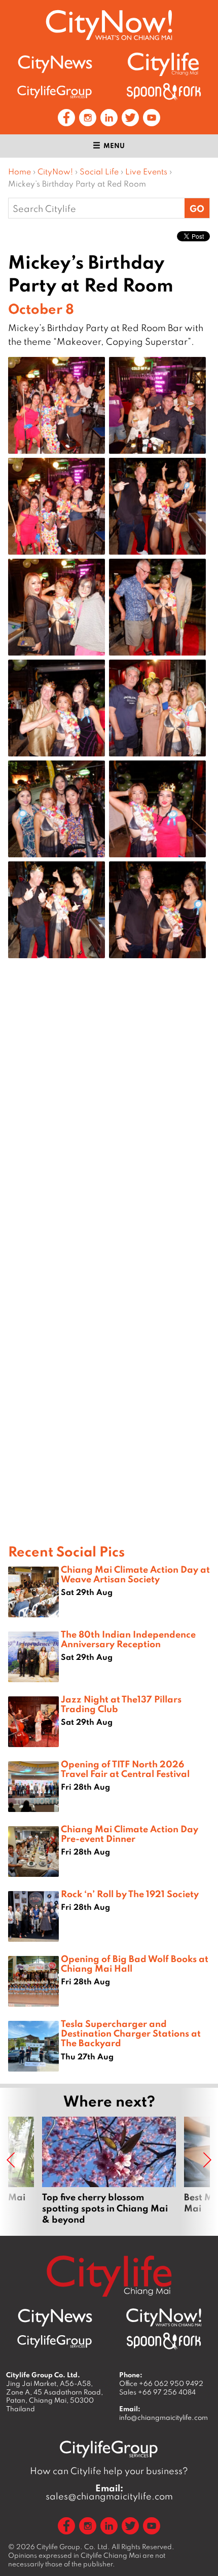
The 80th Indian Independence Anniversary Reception (128, 1639)
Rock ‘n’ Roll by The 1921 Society (130, 1894)
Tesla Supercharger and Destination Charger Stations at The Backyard (131, 2033)
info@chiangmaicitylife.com (163, 2417)
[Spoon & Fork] (164, 92)
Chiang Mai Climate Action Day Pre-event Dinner (130, 1834)
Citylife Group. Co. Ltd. (73, 2547)
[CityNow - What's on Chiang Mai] (164, 2317)
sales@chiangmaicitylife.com (109, 2492)
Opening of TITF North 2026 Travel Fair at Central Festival (125, 1769)
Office (161, 2383)
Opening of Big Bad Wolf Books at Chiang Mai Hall (135, 1963)
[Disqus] (109, 1128)
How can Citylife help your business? (109, 2471)
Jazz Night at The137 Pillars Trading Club (121, 1704)
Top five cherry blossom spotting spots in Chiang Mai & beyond (109, 2171)
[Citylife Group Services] (55, 92)
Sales (157, 2392)
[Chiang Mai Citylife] (164, 64)
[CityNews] (55, 64)
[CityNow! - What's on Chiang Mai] (109, 25)
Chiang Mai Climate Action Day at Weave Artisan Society (135, 1574)
